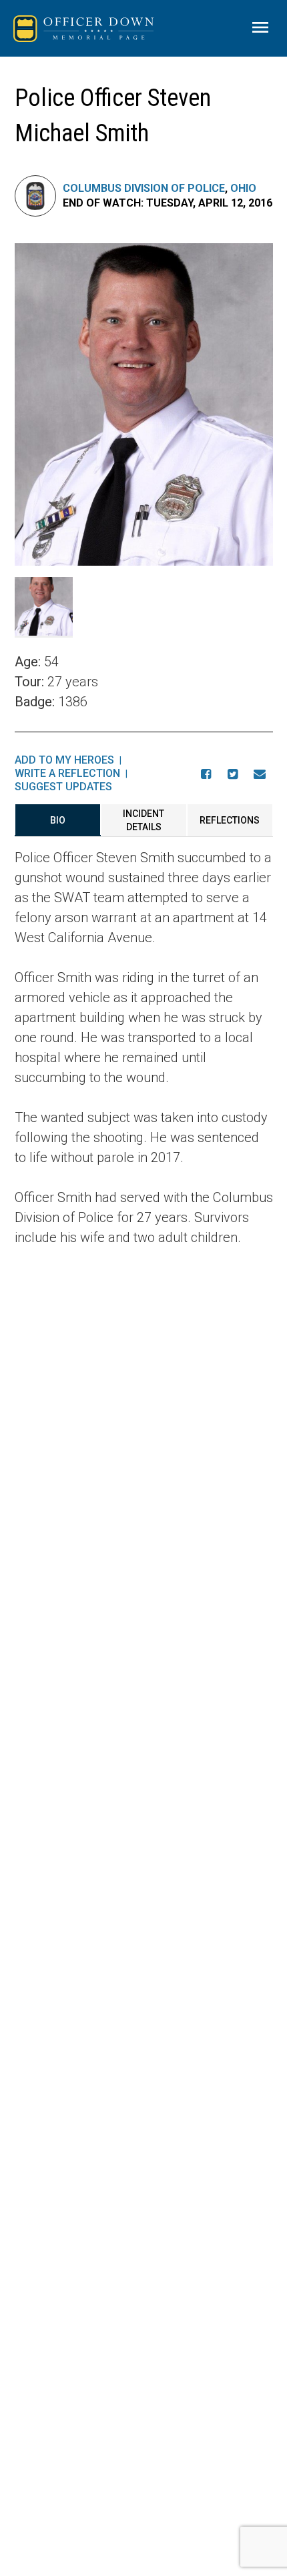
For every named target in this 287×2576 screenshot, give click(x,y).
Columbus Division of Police (144, 188)
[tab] (58, 820)
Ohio (243, 188)
